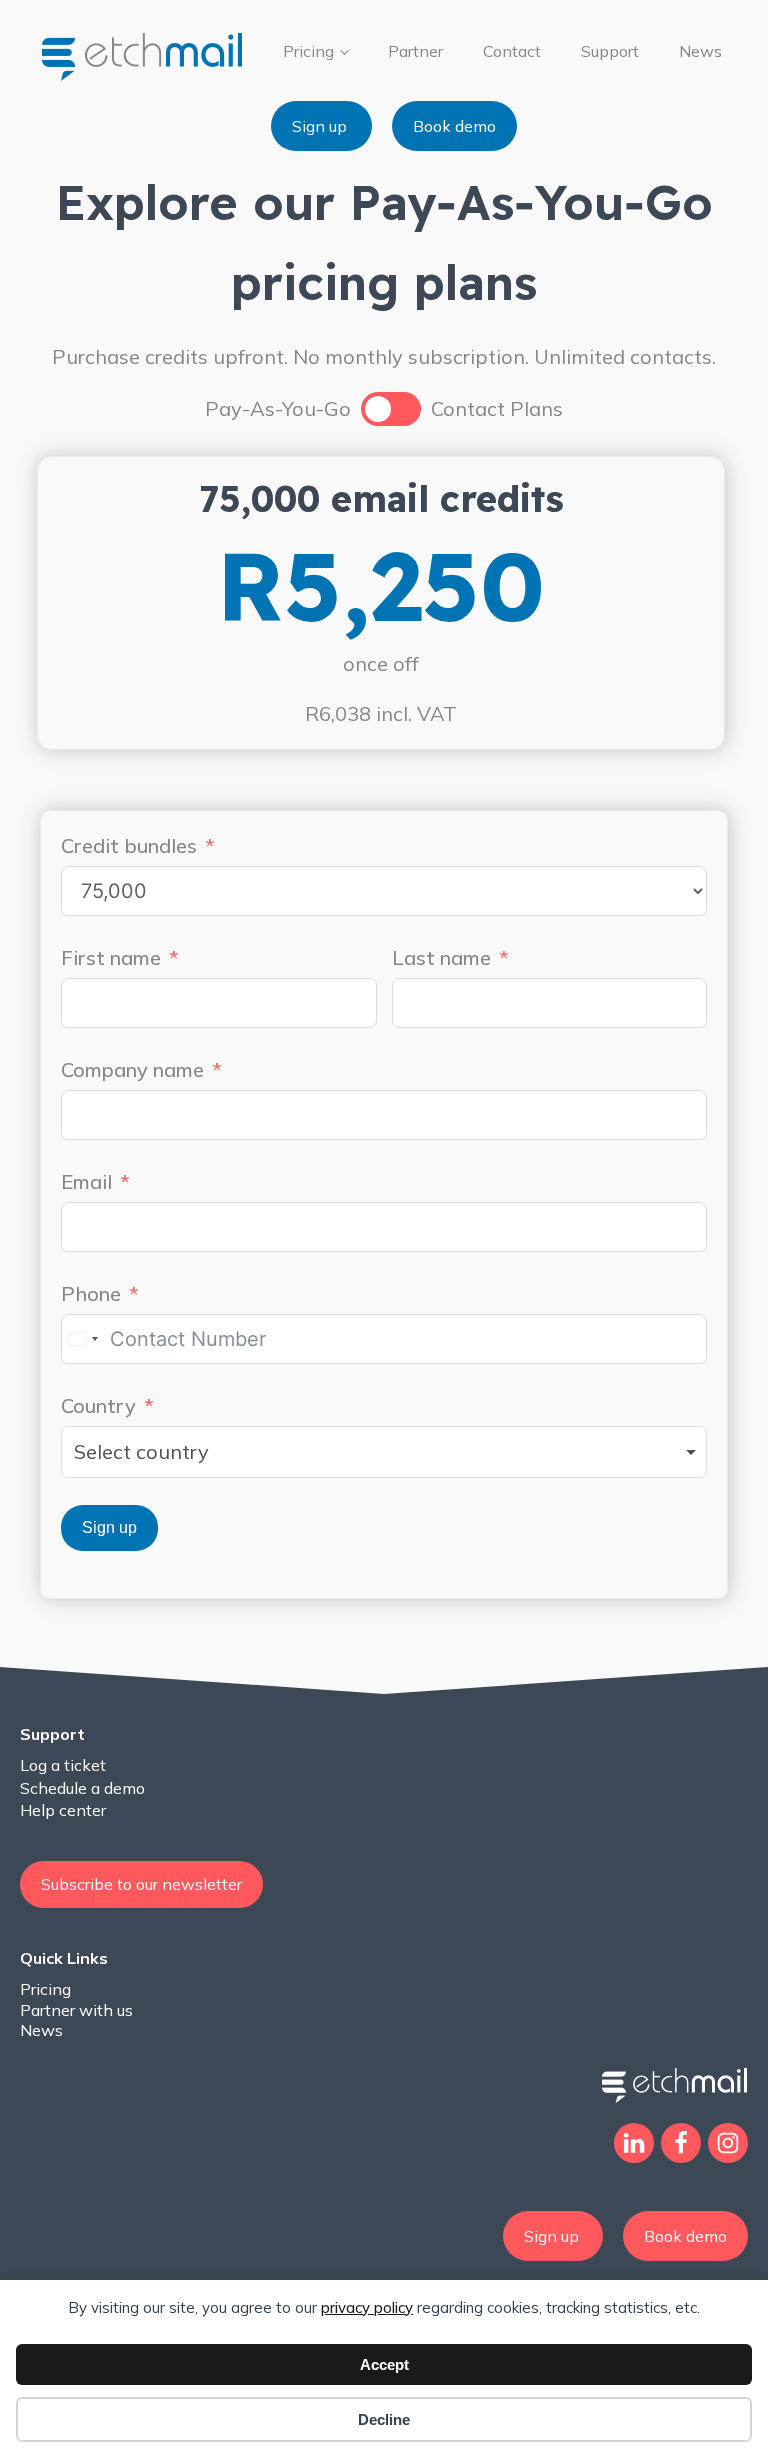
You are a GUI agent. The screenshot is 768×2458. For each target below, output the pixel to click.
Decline (384, 2419)
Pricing (308, 51)
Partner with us (76, 2010)
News (700, 51)
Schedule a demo (82, 1788)
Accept (384, 2364)
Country (98, 1405)
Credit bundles (129, 845)
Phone (91, 1293)
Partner (415, 51)
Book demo (454, 126)
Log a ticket (63, 1765)
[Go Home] (144, 56)
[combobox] (83, 1339)
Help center (63, 1810)
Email (86, 1181)
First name (111, 957)
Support (610, 51)
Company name (132, 1069)
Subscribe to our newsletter (141, 1884)
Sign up (321, 126)
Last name (441, 957)
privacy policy (367, 2307)
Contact (512, 51)
